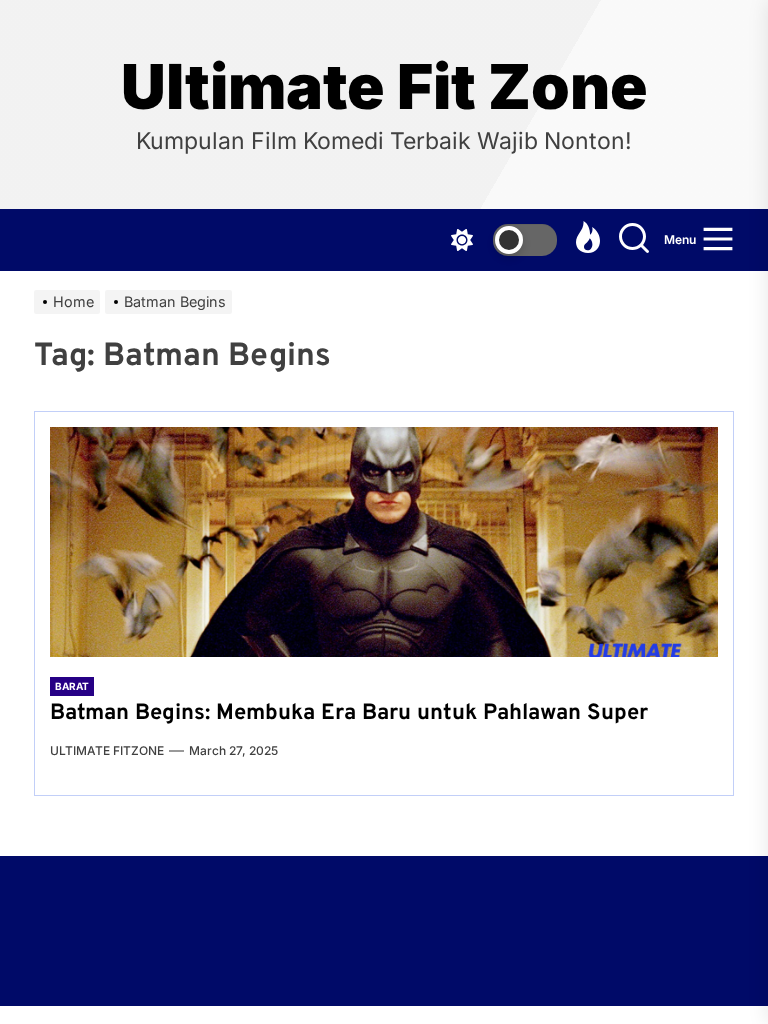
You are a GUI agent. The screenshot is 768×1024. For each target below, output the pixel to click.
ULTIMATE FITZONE (107, 750)
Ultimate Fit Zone (384, 87)
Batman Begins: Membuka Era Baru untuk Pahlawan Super (349, 713)
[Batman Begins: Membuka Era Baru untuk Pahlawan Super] (384, 542)
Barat (72, 686)
